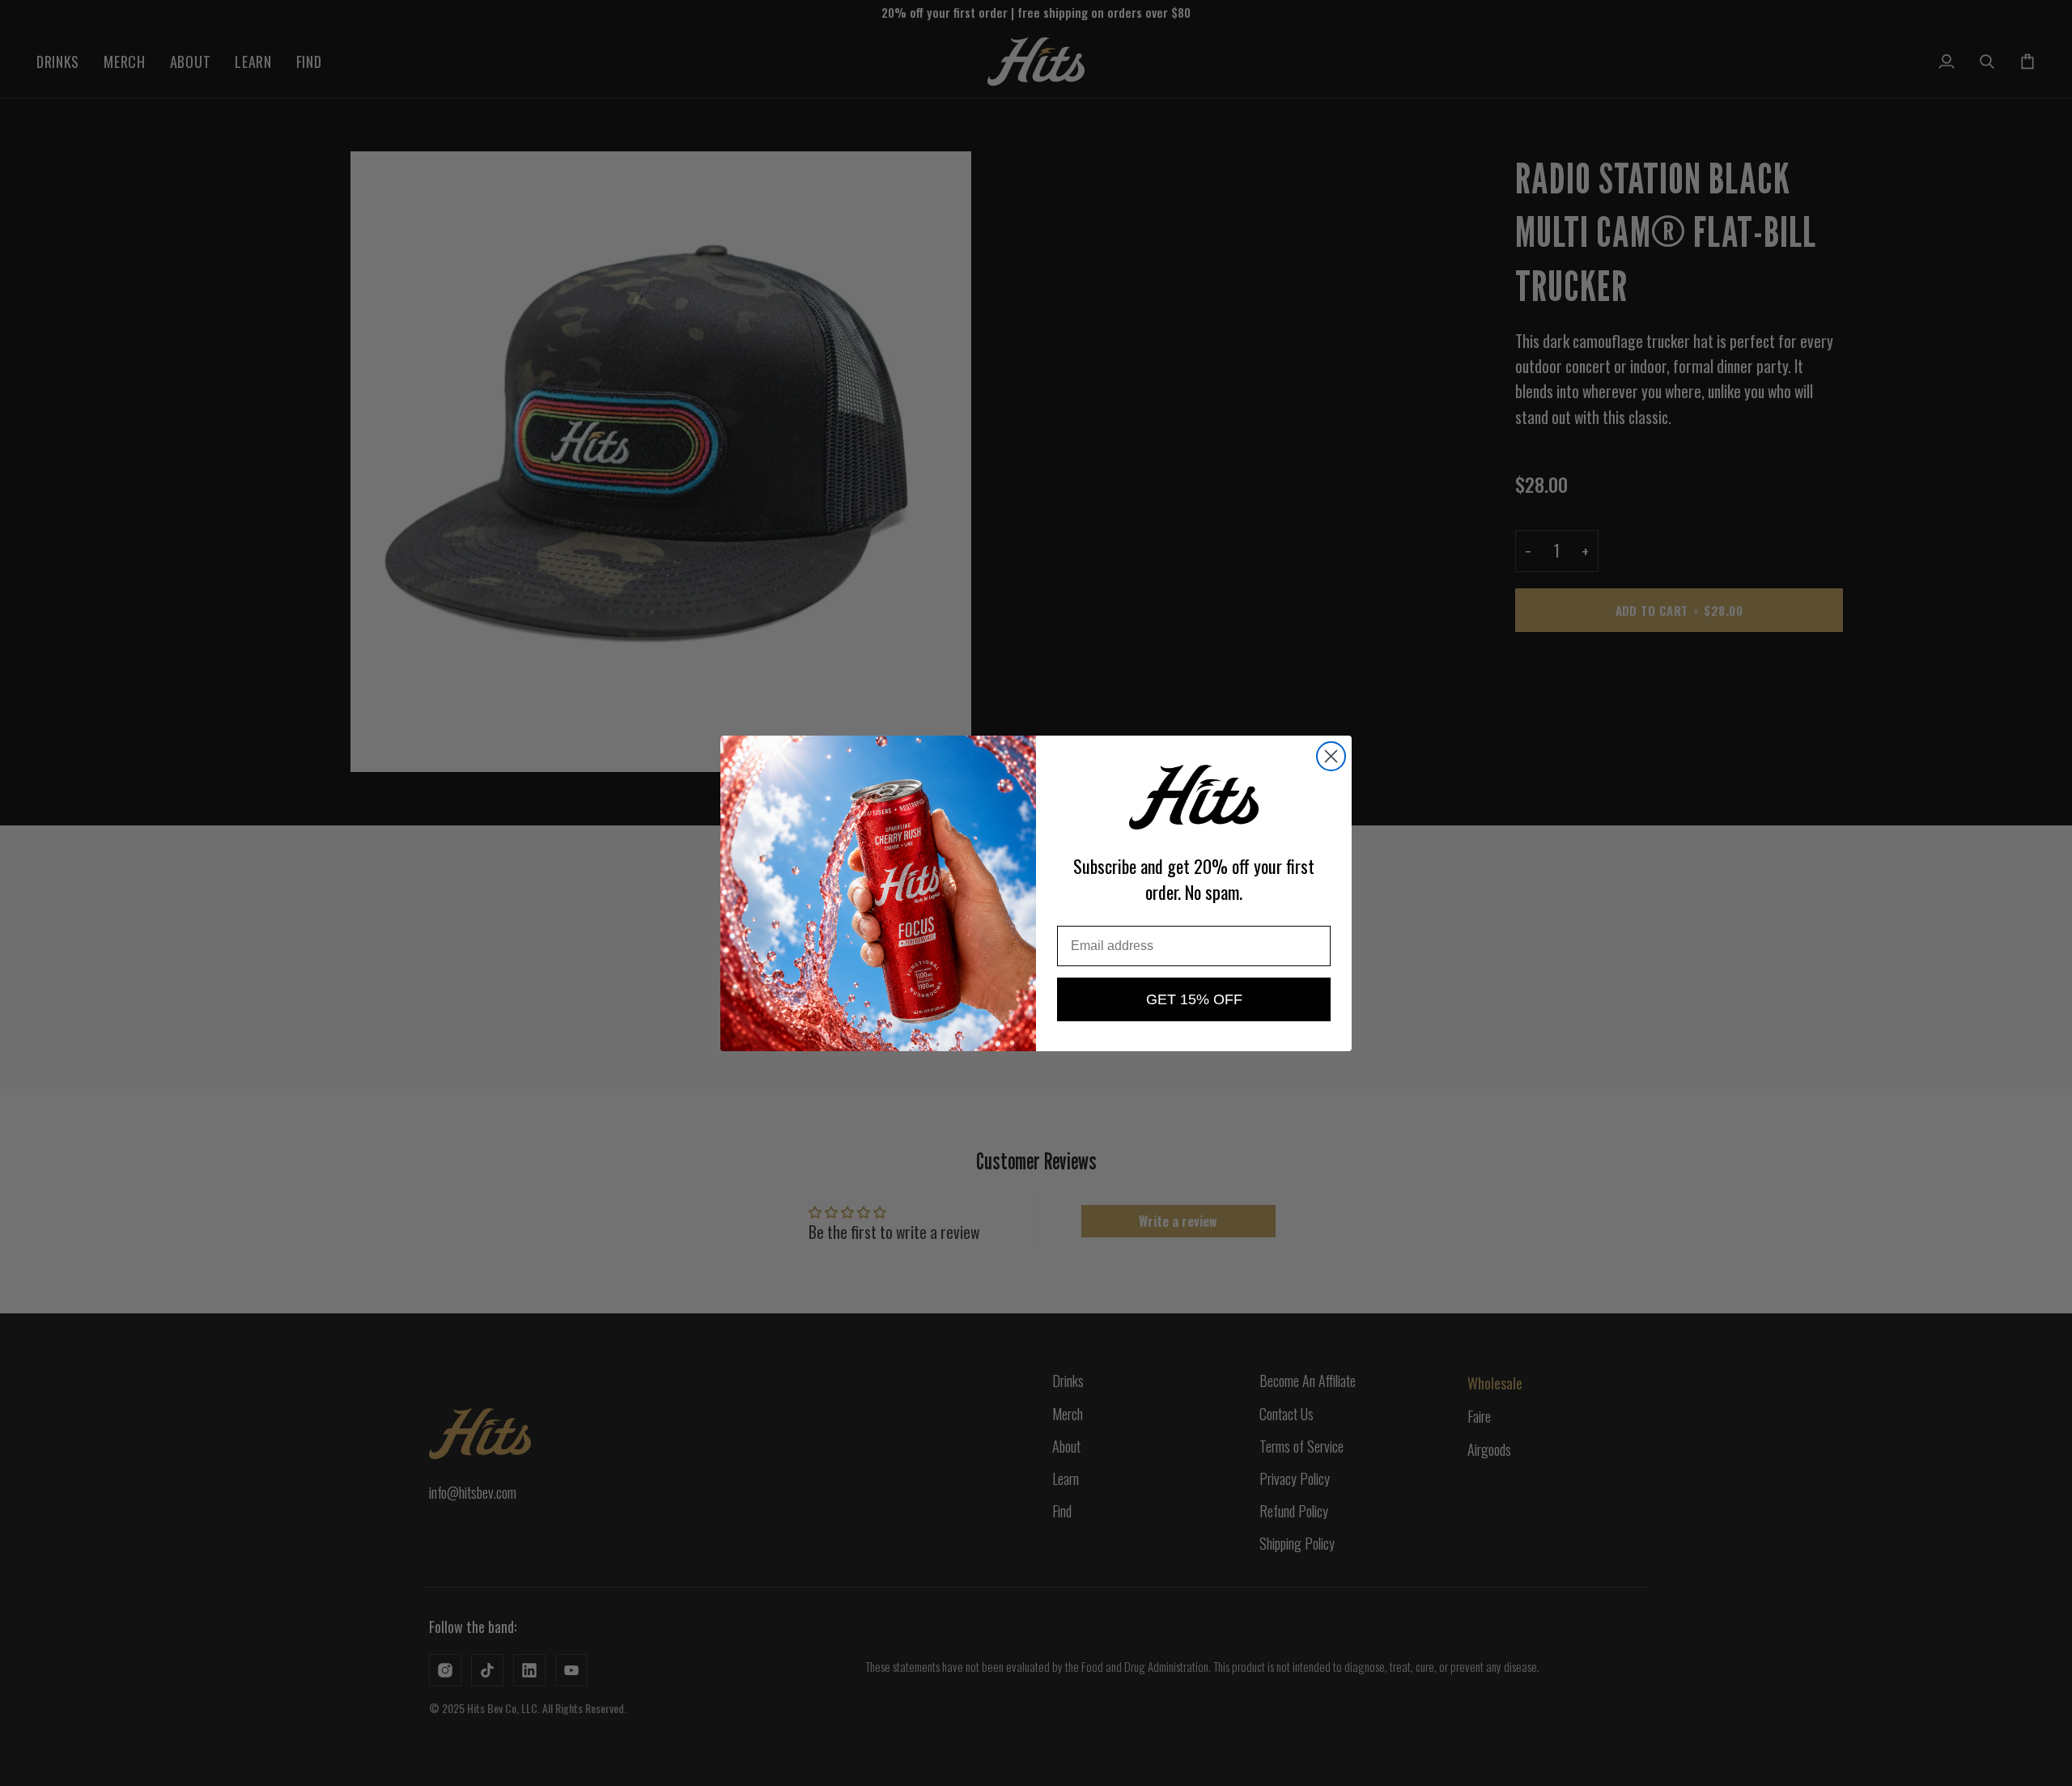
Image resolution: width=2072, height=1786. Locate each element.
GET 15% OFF (1194, 999)
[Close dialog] (1331, 756)
